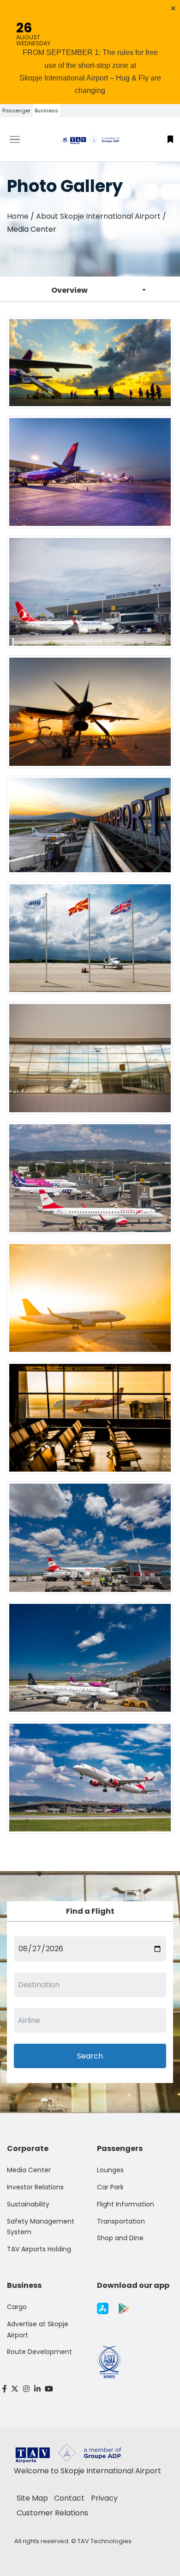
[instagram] (26, 2389)
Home (18, 216)
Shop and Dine (120, 2238)
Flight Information (126, 2204)
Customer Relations (52, 2513)
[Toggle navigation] (23, 140)
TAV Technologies (105, 2541)
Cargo (17, 2307)
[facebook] (5, 2389)
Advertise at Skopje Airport (38, 2329)
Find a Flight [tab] (90, 1911)
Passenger (16, 111)
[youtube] (49, 2389)
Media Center (29, 2170)
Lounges (110, 2170)
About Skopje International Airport (98, 216)
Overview (69, 290)
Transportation (121, 2221)
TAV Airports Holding (39, 2249)
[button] (173, 8)
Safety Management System (41, 2227)
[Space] (90, 139)
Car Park (110, 2187)
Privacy (104, 2498)
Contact (69, 2498)
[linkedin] (37, 2389)
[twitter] (15, 2389)
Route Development (39, 2352)
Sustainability (28, 2204)
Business (46, 111)
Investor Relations (35, 2187)
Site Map (32, 2498)
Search (90, 2056)
